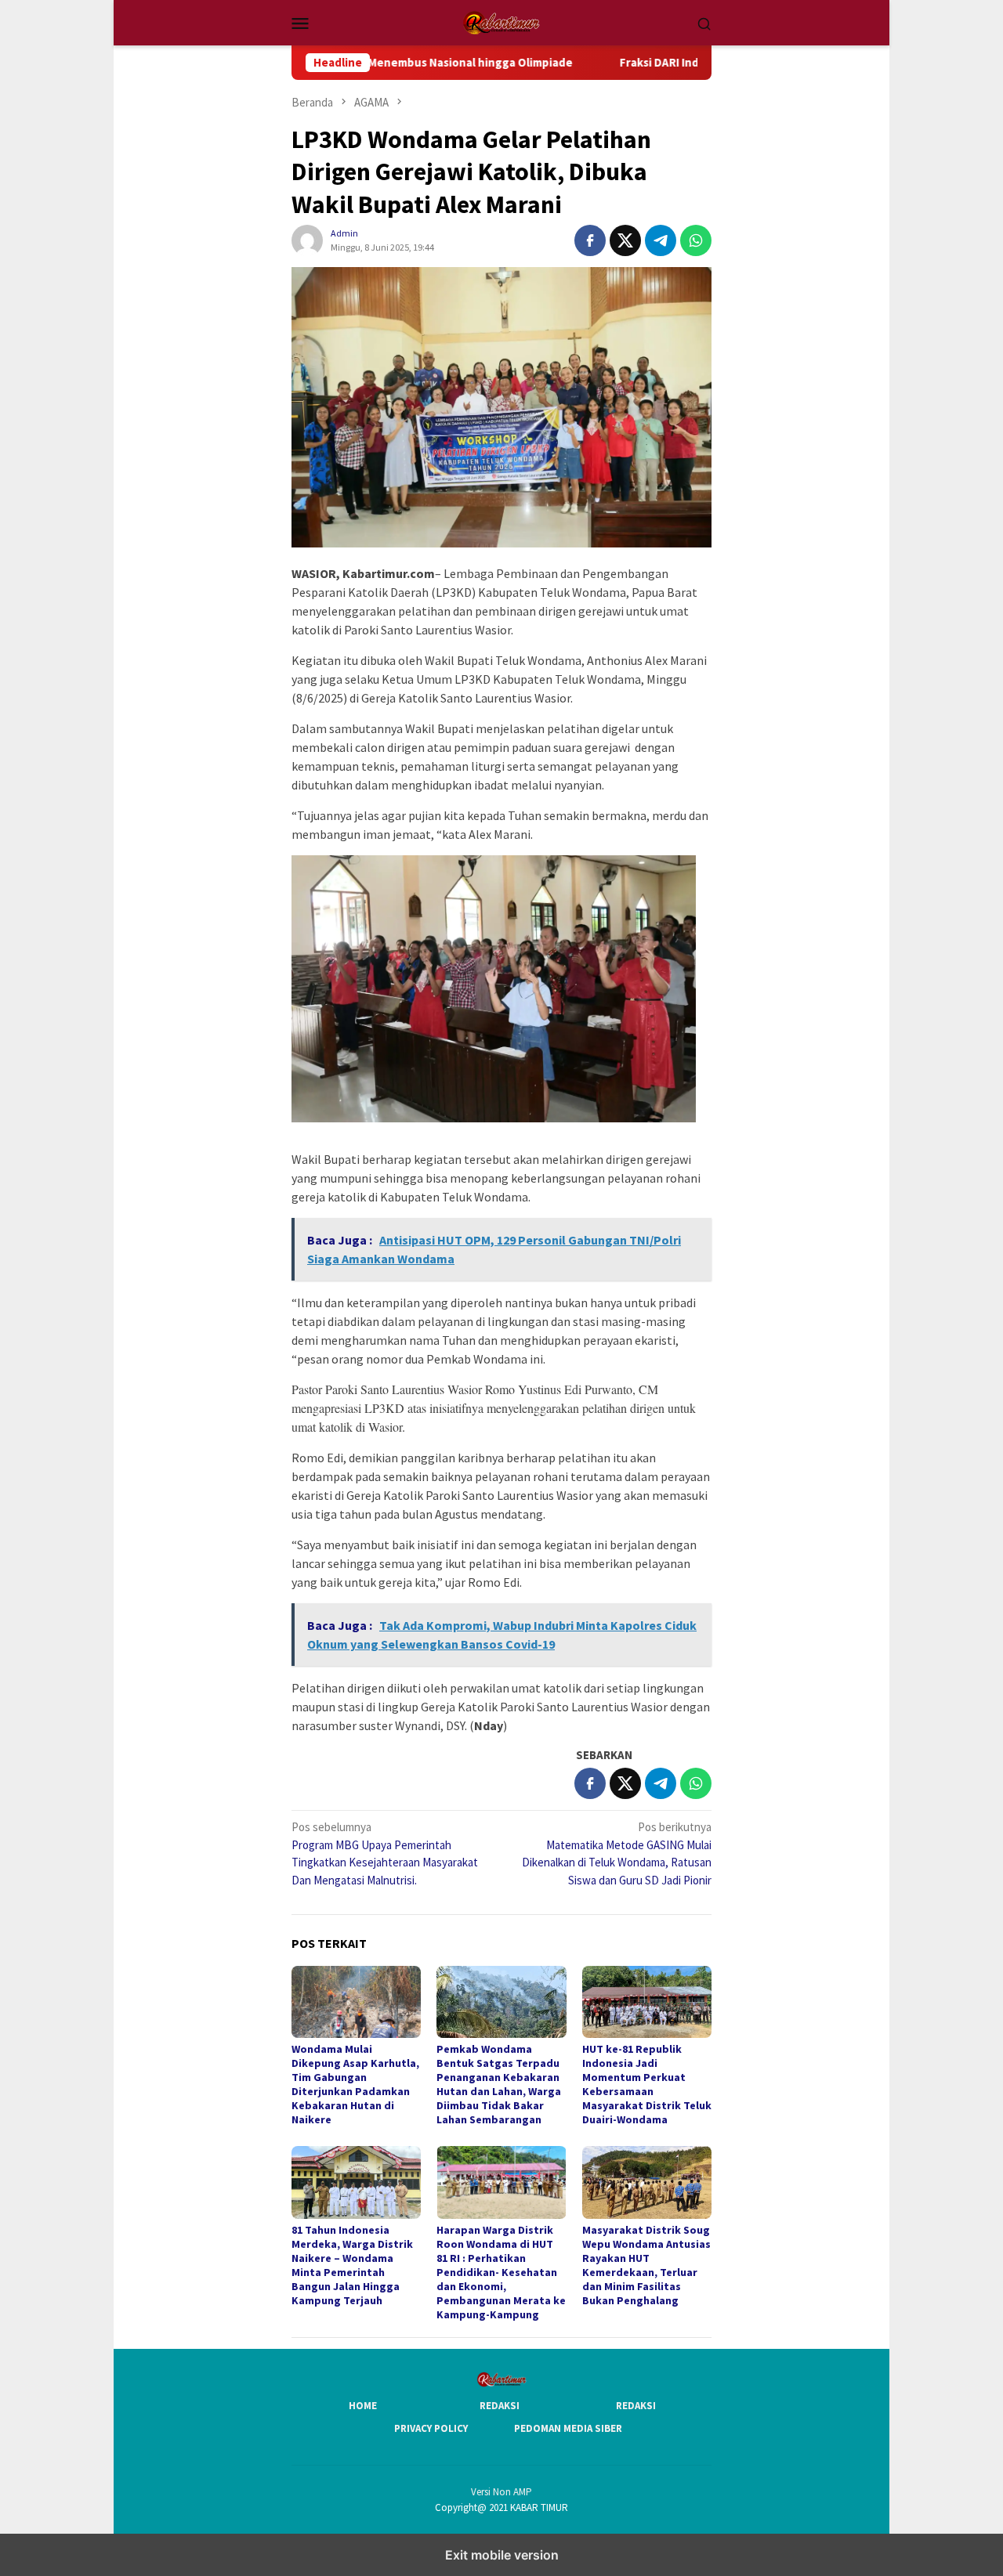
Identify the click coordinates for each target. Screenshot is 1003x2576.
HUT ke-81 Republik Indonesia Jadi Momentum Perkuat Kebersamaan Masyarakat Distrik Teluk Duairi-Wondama (647, 2084)
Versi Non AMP (501, 2492)
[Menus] (300, 23)
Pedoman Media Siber (568, 2428)
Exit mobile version (502, 2555)
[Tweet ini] (625, 240)
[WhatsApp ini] (696, 240)
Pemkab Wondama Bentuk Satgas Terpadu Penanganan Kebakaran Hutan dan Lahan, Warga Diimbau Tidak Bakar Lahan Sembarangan (499, 2084)
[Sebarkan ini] (590, 240)
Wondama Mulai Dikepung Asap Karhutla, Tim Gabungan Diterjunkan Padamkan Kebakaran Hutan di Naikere (355, 2084)
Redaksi (500, 2406)
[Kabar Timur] (502, 22)
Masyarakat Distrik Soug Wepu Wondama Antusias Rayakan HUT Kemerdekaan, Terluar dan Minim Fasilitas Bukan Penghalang (646, 2265)
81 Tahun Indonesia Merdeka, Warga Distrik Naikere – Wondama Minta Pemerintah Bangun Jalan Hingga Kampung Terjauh (352, 2265)
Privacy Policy (431, 2428)
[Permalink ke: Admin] (307, 239)
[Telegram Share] (661, 240)
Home (363, 2406)
